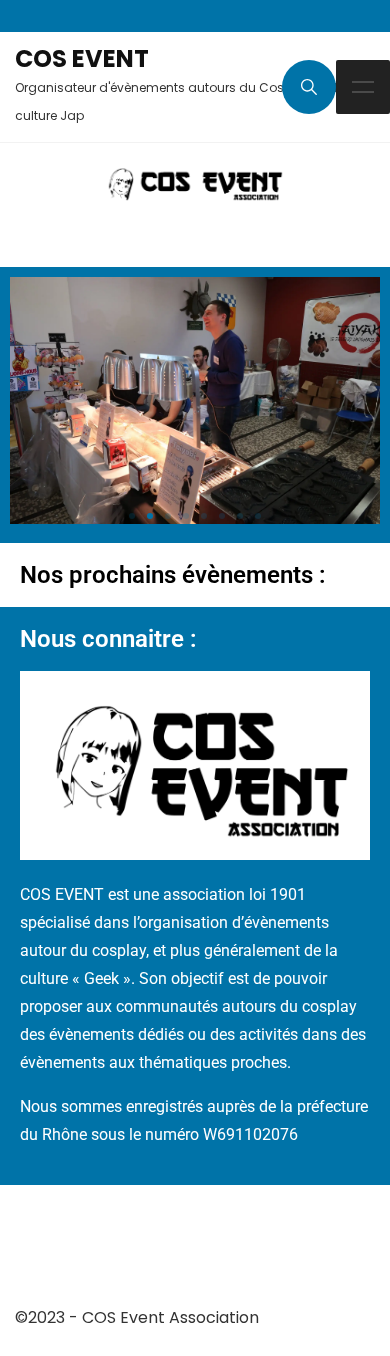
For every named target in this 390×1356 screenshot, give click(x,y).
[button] (132, 516)
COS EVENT (82, 58)
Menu (363, 87)
